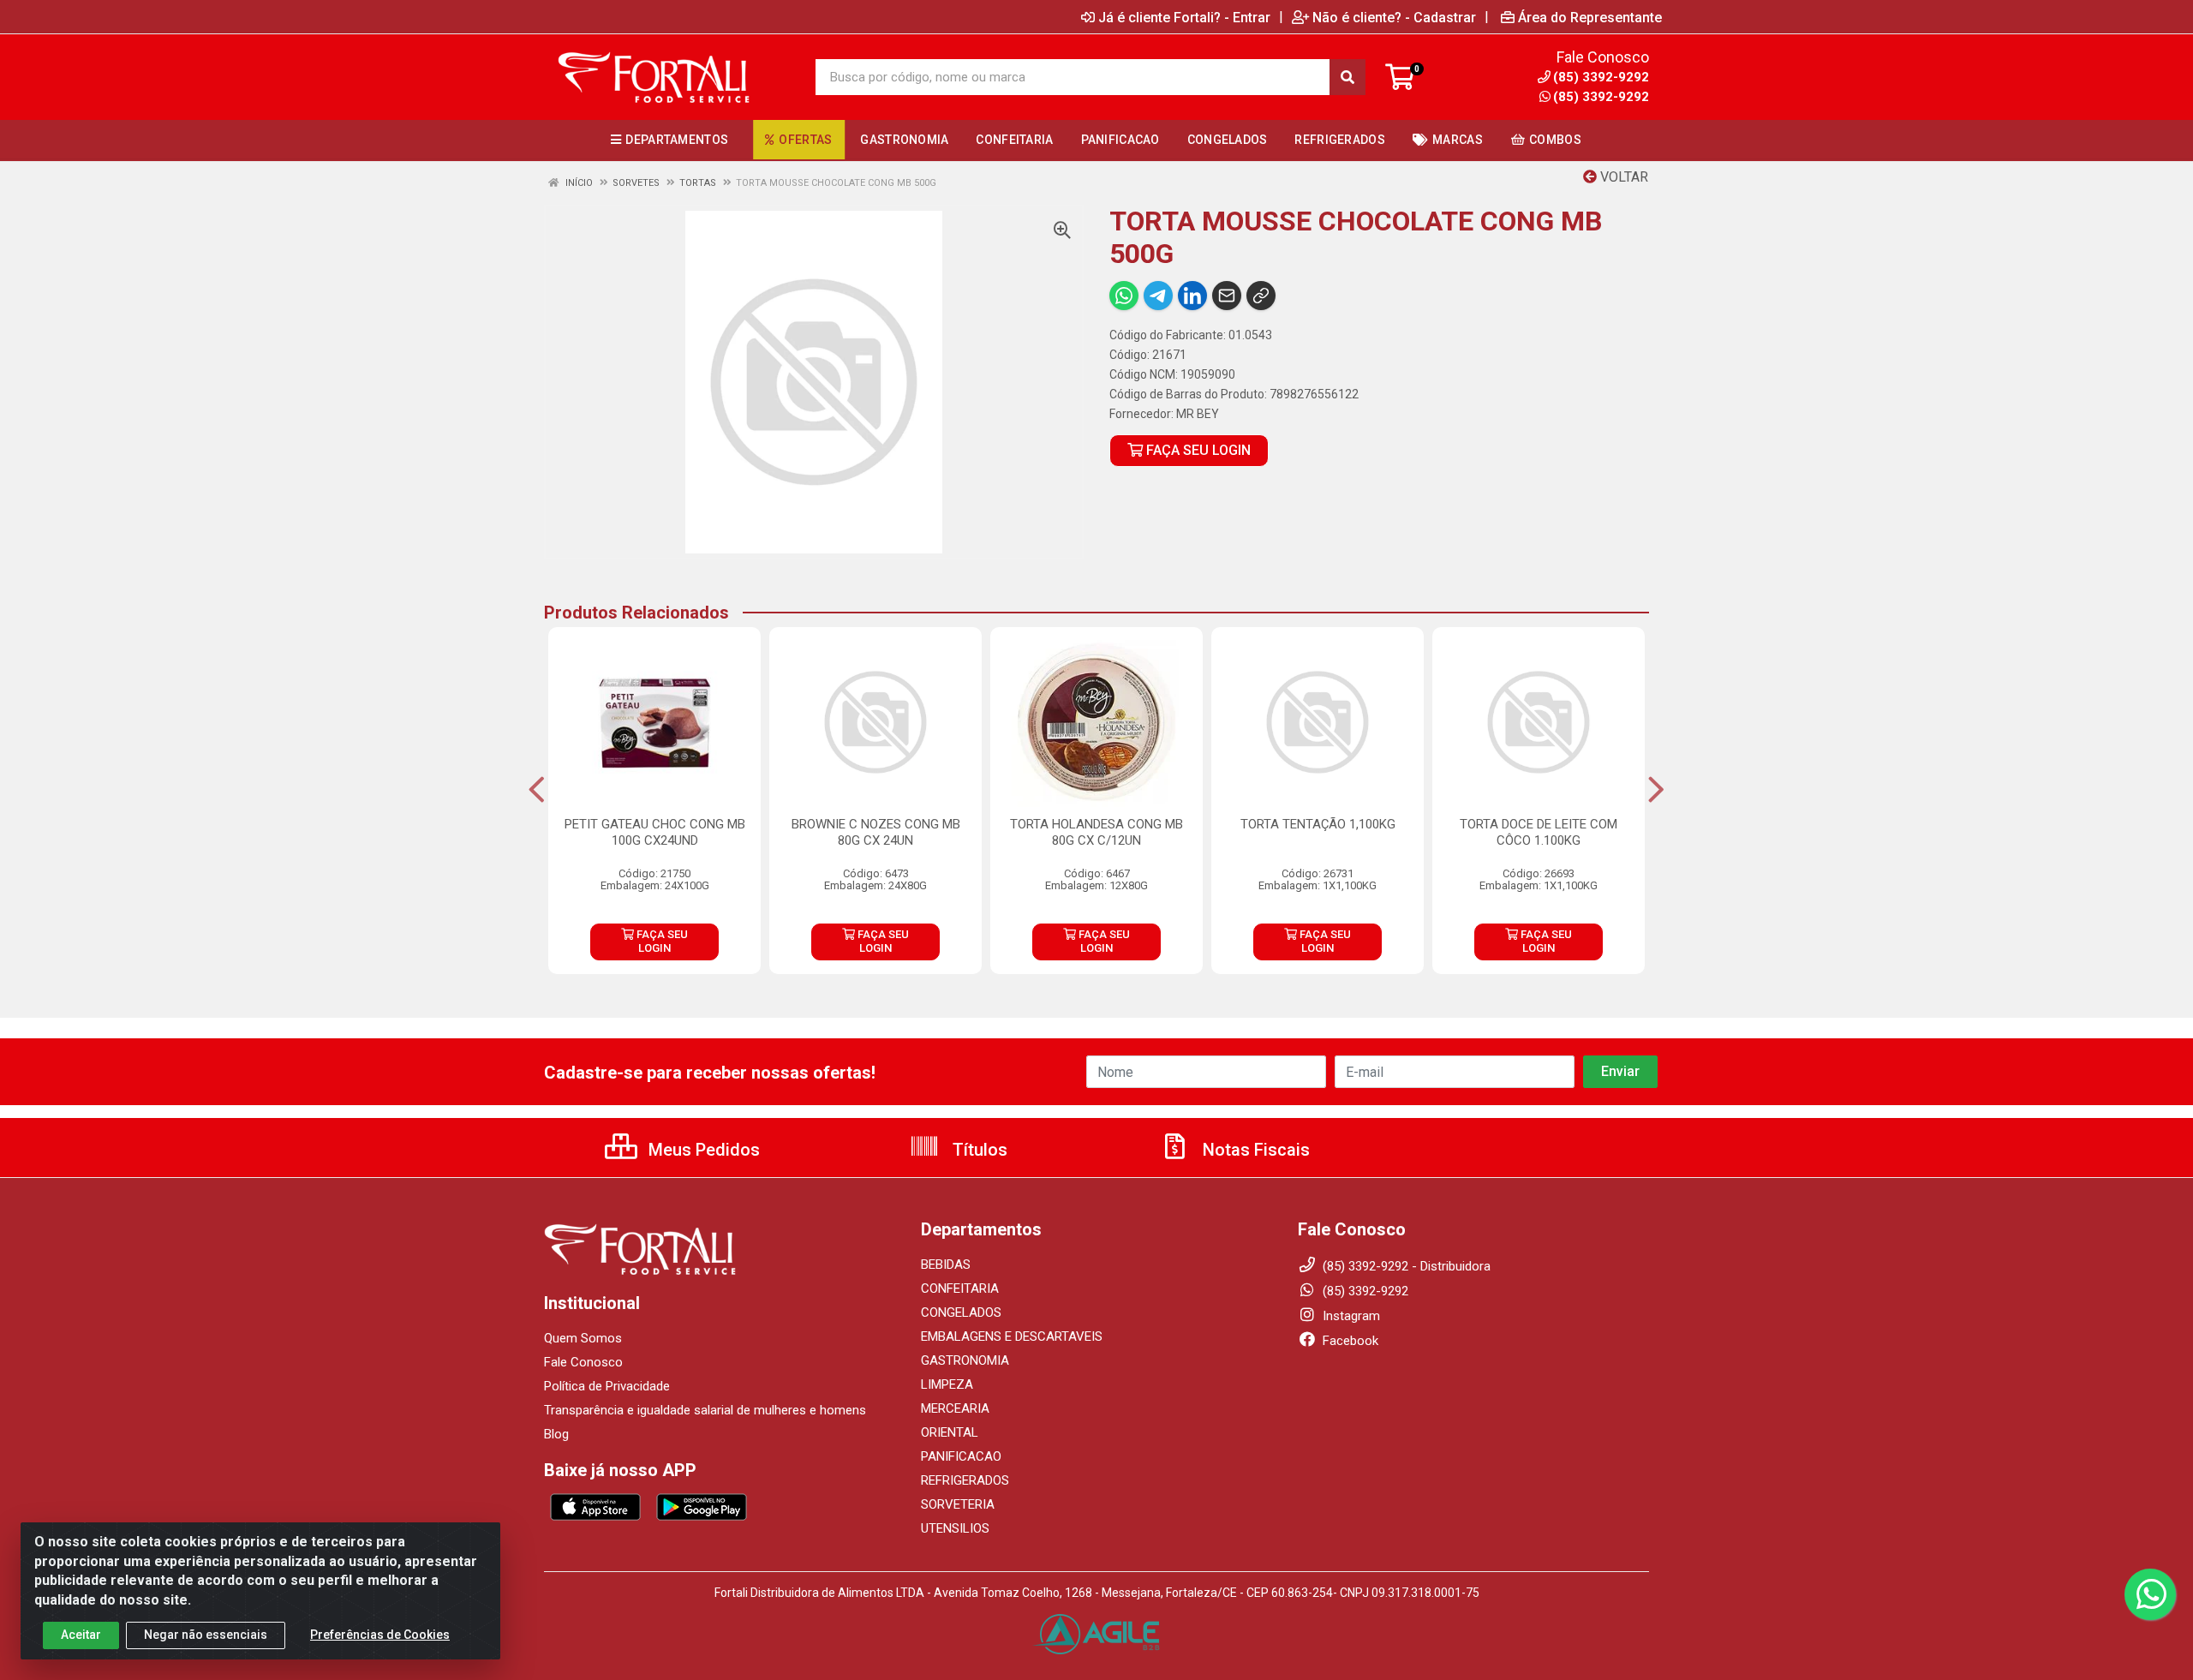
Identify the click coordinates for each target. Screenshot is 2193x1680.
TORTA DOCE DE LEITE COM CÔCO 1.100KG (1539, 832)
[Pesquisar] (1347, 77)
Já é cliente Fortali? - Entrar (1184, 17)
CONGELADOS (961, 1312)
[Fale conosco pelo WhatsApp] (2150, 1594)
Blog (556, 1434)
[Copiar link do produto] (1261, 296)
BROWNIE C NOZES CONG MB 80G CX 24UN (876, 832)
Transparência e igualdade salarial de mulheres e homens (705, 1410)
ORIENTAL (950, 1432)
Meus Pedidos (702, 1150)
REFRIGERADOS (965, 1480)
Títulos (978, 1150)
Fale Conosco (583, 1362)
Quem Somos (583, 1338)
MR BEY (1198, 414)
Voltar (1622, 177)
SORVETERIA (958, 1504)
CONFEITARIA (960, 1288)
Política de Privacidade (607, 1386)
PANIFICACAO (961, 1456)
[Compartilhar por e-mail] (1227, 296)
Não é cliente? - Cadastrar (1394, 17)
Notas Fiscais (1254, 1150)
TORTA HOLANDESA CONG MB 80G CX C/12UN (1096, 832)
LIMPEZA (947, 1384)
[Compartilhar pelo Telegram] (1158, 296)
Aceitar (81, 1635)
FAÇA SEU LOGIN (1197, 450)
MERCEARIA (955, 1408)
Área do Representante (1590, 17)
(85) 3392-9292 (1601, 97)
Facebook (1349, 1341)
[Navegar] (537, 790)
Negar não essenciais (206, 1635)
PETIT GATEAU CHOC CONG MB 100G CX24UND (655, 832)
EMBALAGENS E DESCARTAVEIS (1012, 1336)
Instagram (1350, 1316)
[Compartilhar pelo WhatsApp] (1124, 296)
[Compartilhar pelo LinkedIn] (1192, 296)
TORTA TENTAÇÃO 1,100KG (1318, 824)
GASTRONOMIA (965, 1360)
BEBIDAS (946, 1264)
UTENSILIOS (955, 1528)
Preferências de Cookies (380, 1635)
